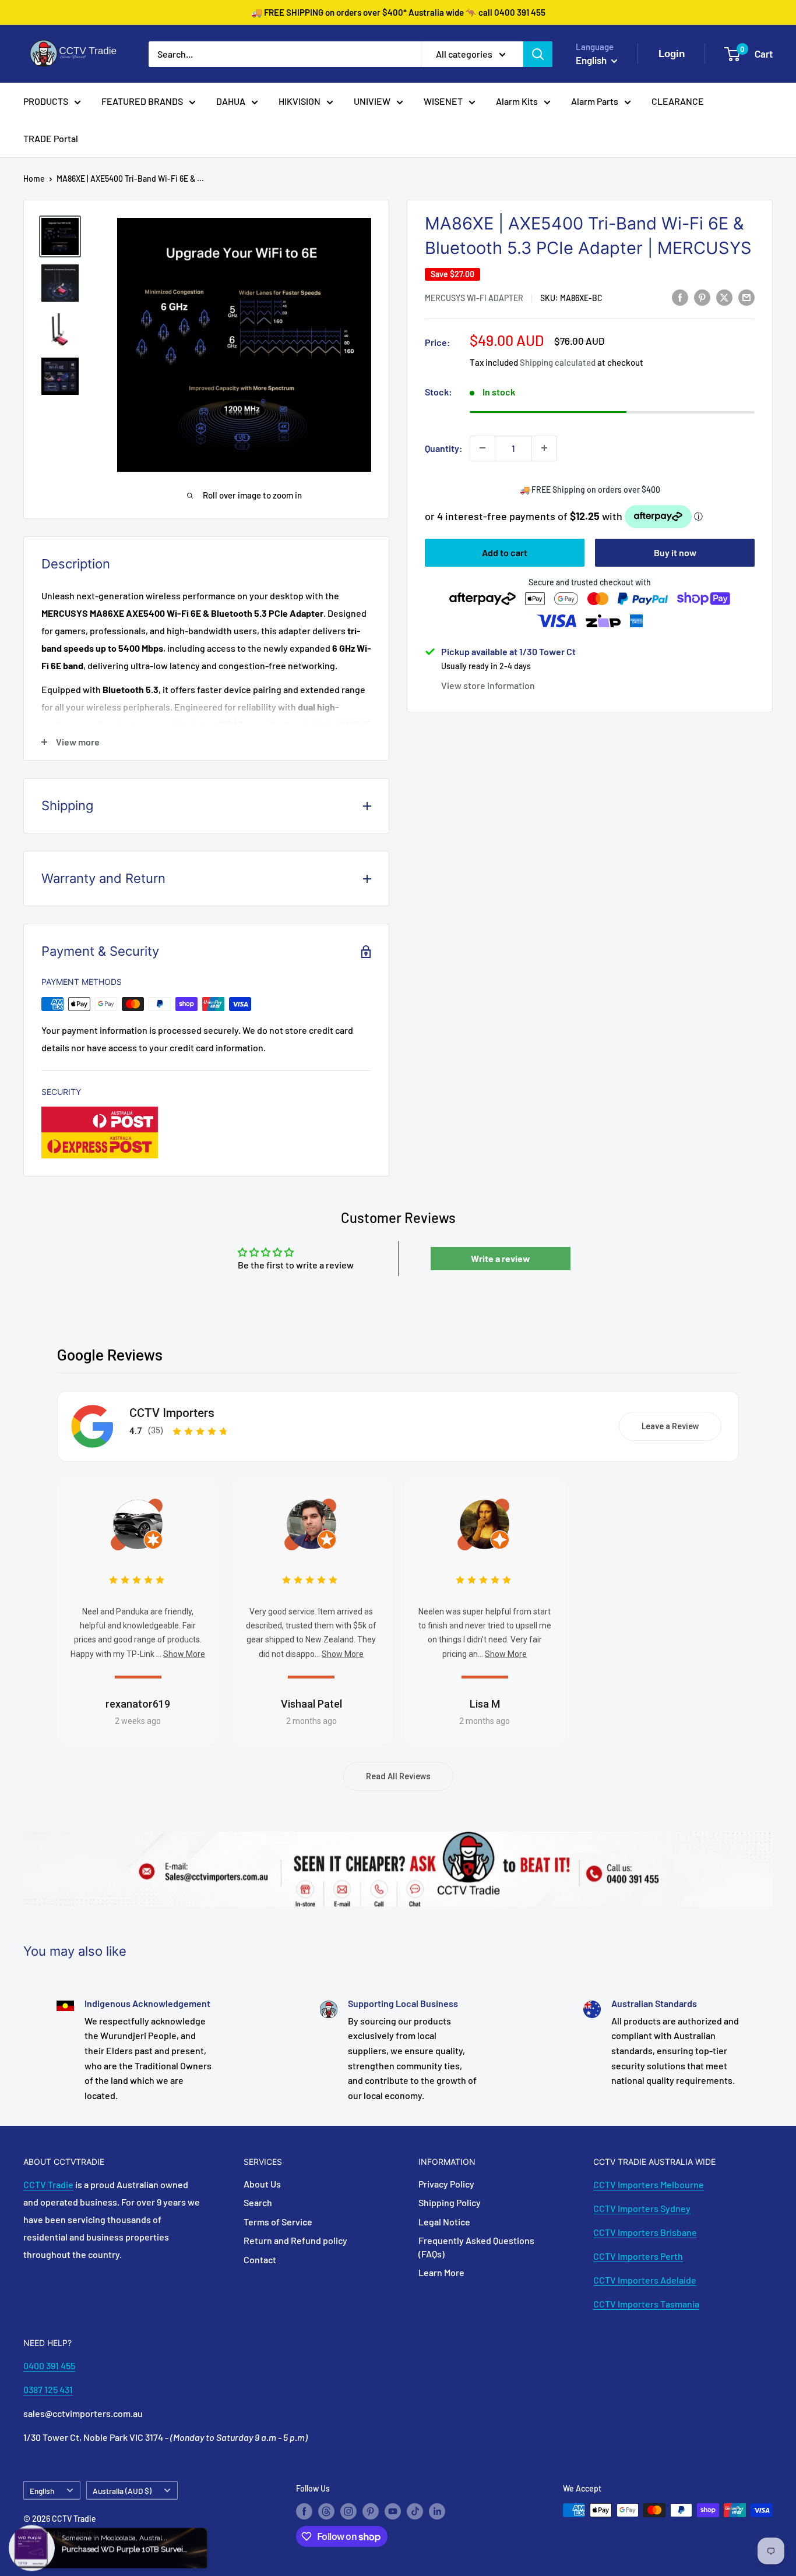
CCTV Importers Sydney (642, 2208)
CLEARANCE (678, 101)
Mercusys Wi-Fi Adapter (474, 298)
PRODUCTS (46, 101)
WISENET (443, 101)
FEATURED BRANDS (142, 101)
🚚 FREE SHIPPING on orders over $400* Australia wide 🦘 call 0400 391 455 (398, 12)
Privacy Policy (446, 2184)
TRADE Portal (51, 138)
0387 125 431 (48, 2389)
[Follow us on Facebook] (304, 2511)
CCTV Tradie (48, 2184)
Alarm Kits (517, 101)
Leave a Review (670, 1426)
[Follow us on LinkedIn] (437, 2511)
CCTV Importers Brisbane (645, 2232)
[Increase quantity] (544, 448)
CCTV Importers (172, 1413)
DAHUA (231, 101)
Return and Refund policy (295, 2240)
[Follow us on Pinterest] (371, 2511)
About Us (262, 2184)
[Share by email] (746, 297)
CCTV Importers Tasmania (646, 2304)
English (42, 2491)
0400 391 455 (49, 2365)
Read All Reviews (398, 1776)
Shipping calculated (558, 362)
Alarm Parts (595, 101)
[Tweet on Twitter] (724, 297)
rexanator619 (138, 1704)
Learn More (441, 2272)
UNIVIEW (372, 101)
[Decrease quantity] (482, 448)
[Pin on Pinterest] (702, 297)
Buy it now (675, 552)
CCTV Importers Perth (638, 2256)
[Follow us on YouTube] (393, 2511)
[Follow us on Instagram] (348, 2511)
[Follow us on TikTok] (415, 2511)
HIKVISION (300, 101)
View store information (488, 685)
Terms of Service (278, 2222)
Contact (260, 2259)
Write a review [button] (501, 1258)
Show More (184, 1654)
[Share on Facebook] (680, 297)
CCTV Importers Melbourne (649, 2184)
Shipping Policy (450, 2202)
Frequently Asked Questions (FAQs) (476, 2247)
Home (34, 179)
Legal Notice (444, 2222)
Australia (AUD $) (122, 2491)
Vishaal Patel (311, 1704)
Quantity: (444, 448)
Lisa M (485, 1704)
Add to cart (505, 552)
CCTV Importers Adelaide (645, 2280)
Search (258, 2202)
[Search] (538, 54)
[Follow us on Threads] (326, 2511)
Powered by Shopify (59, 2534)
